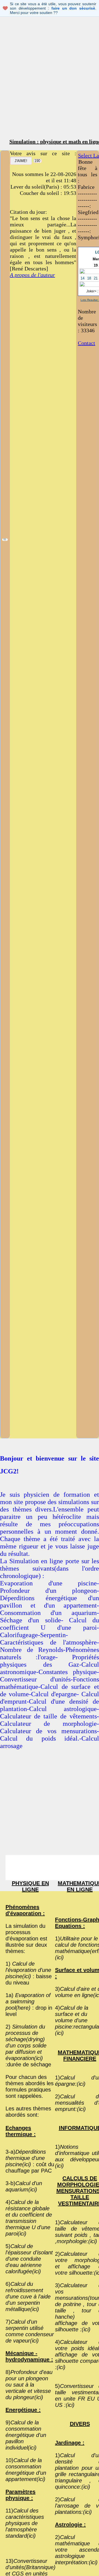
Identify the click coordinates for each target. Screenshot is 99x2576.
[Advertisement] (50, 82)
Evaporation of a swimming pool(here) (28, 2001)
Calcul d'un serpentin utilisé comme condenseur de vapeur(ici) (30, 2331)
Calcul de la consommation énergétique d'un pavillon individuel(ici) (26, 2435)
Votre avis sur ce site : (43, 153)
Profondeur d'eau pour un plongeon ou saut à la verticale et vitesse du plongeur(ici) (29, 2385)
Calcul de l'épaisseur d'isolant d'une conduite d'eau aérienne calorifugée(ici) (29, 2259)
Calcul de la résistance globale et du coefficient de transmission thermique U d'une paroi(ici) (29, 2218)
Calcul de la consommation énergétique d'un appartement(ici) (26, 2470)
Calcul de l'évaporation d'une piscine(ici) (28, 1970)
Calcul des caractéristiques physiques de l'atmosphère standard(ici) (25, 2523)
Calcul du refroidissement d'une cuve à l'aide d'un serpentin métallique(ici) (28, 2297)
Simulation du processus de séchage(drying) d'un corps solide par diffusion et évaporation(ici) (26, 2042)
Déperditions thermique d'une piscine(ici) (26, 2158)
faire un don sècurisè (73, 8)
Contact (86, 343)
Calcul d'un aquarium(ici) (24, 2186)
